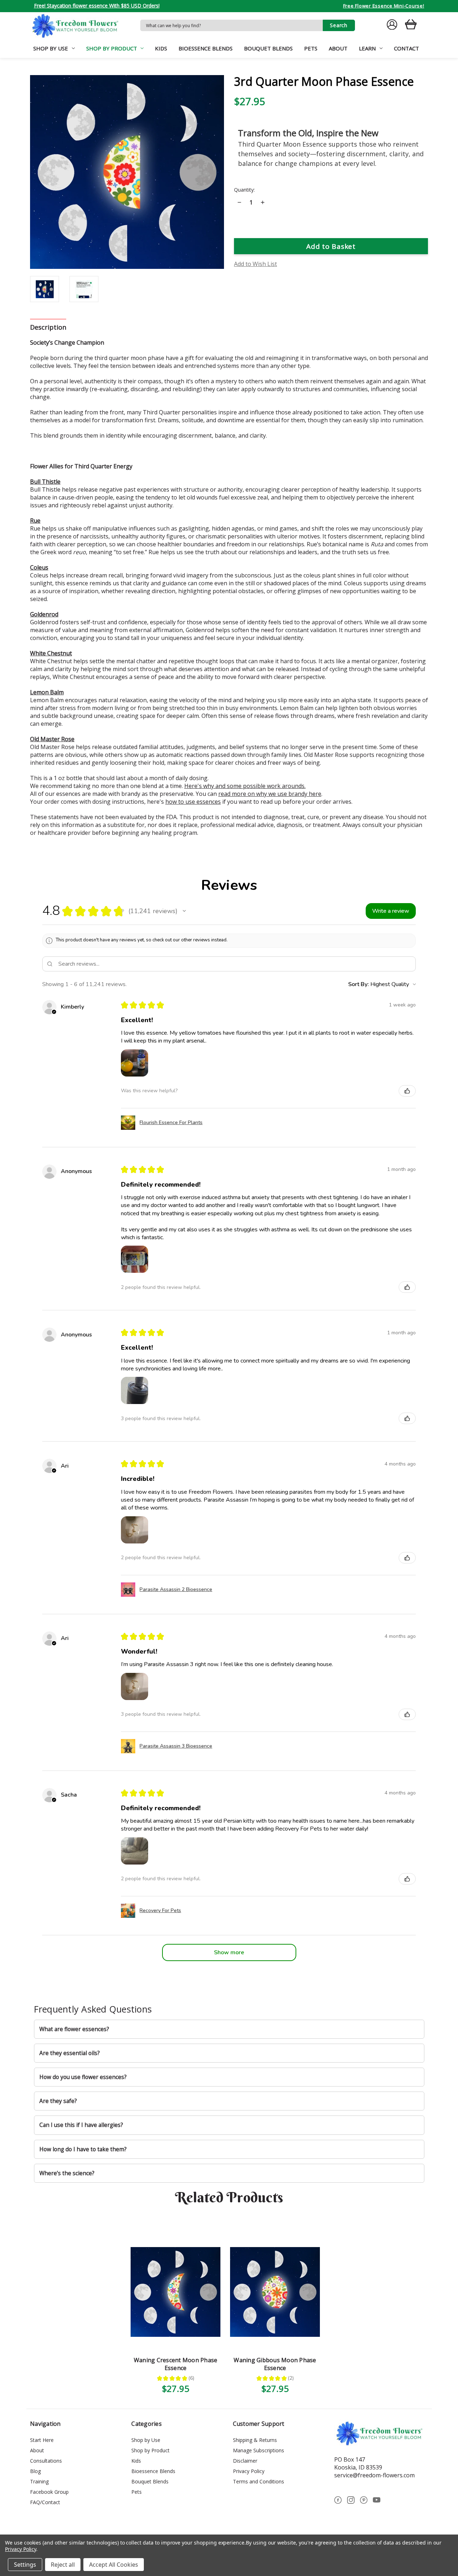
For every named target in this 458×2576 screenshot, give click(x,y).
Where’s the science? (67, 2173)
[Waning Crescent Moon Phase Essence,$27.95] (176, 2292)
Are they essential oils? (70, 2053)
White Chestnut (51, 653)
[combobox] (232, 25)
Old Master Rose (52, 739)
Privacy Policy (249, 2471)
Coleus (39, 567)
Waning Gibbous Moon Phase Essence (275, 2364)
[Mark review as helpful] (407, 1091)
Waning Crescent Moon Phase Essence (176, 2364)
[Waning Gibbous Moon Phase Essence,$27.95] (275, 2292)
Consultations (46, 2461)
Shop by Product (112, 48)
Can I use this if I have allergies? (81, 2125)
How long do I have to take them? (83, 2149)
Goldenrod (44, 614)
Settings (25, 2565)
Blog (35, 2471)
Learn (367, 48)
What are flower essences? (74, 2029)
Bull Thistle (45, 482)
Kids (161, 48)
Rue (35, 521)
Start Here (42, 2440)
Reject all (63, 2565)
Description (48, 327)
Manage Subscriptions (259, 2450)
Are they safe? (58, 2101)
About (338, 48)
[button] (184, 911)
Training (39, 2481)
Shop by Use (51, 48)
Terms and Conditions (259, 2481)
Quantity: (244, 190)
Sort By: (359, 984)
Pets (311, 48)
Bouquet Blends (268, 48)
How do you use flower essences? (83, 2077)
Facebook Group (49, 2492)
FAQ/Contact (45, 2502)
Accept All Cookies (114, 2565)
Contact (406, 48)
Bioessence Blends (206, 48)
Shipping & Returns (255, 2440)
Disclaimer (245, 2461)
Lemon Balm (47, 692)
